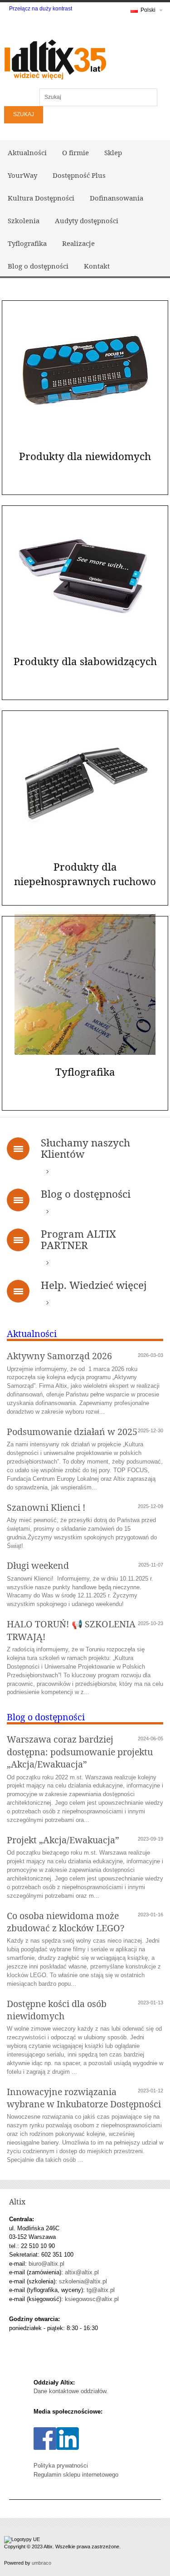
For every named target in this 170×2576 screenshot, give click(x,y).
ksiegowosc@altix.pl (92, 2299)
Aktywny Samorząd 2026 (59, 1356)
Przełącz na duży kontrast (41, 9)
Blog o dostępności (86, 1194)
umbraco (41, 2563)
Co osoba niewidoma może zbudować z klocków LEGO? (66, 1922)
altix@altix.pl (82, 2272)
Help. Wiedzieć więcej (94, 1285)
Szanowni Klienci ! (46, 1507)
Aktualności (32, 1334)
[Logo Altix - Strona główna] (54, 58)
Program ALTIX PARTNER (78, 1239)
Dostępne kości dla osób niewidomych (57, 2010)
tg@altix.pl (101, 2290)
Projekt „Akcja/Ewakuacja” (63, 1840)
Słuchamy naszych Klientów (85, 1148)
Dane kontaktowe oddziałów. (71, 2391)
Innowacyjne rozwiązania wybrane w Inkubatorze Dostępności (84, 2098)
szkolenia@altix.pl (83, 2281)
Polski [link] (148, 10)
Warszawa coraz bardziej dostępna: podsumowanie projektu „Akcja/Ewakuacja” (80, 1752)
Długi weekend (38, 1565)
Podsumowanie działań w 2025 (72, 1432)
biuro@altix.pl (46, 2264)
